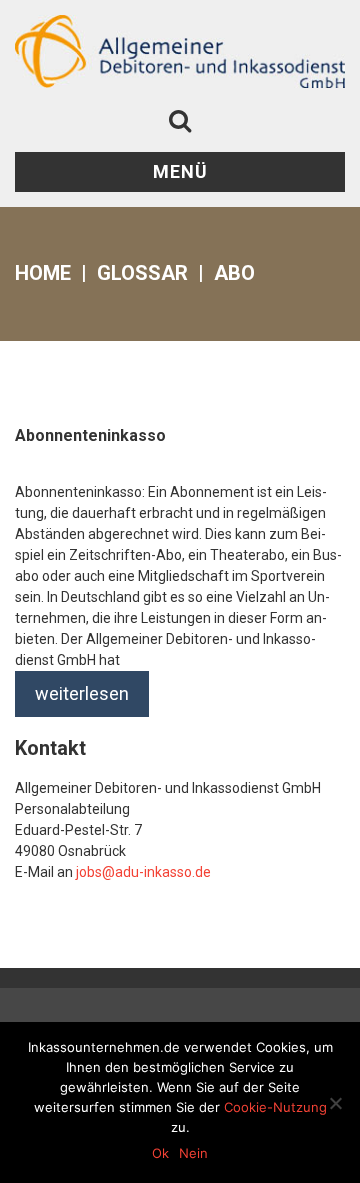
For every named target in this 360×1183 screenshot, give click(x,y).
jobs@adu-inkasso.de (143, 872)
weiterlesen (82, 693)
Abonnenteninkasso (90, 435)
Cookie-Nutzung (275, 1107)
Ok (160, 1153)
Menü (180, 171)
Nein (193, 1153)
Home (43, 273)
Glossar (142, 273)
